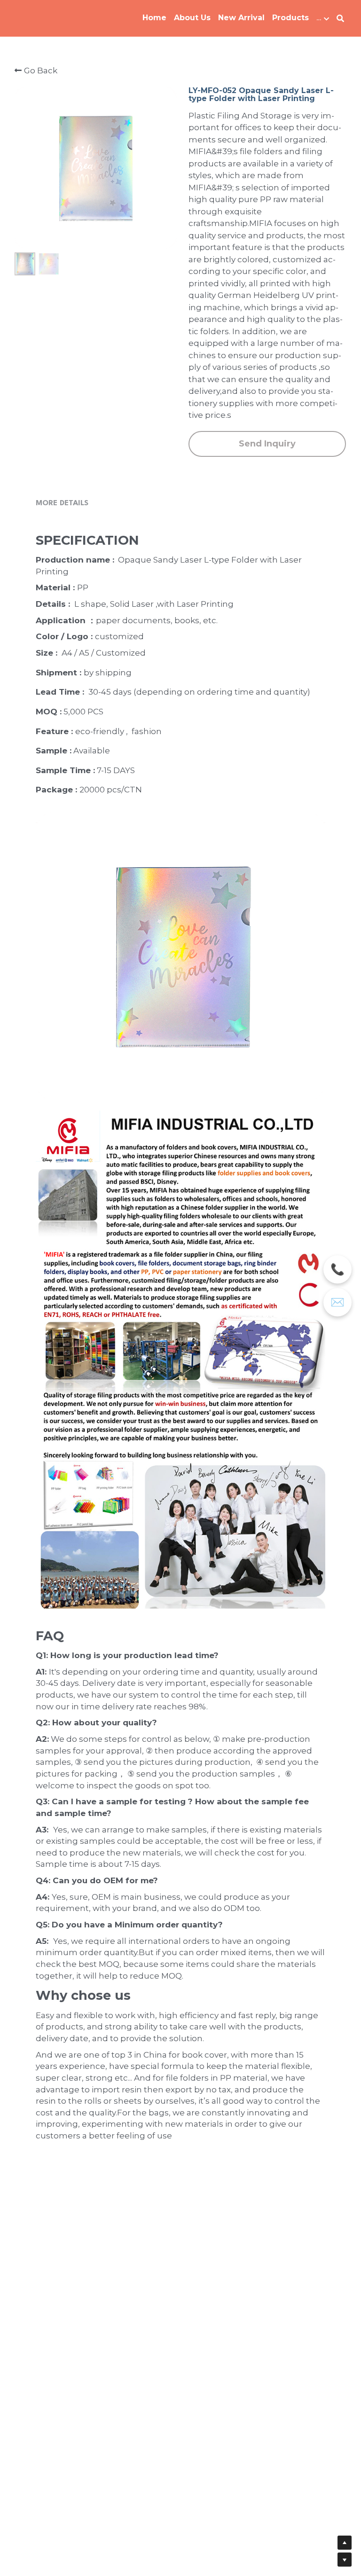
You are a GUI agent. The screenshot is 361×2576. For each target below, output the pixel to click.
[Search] (340, 19)
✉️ (337, 1302)
